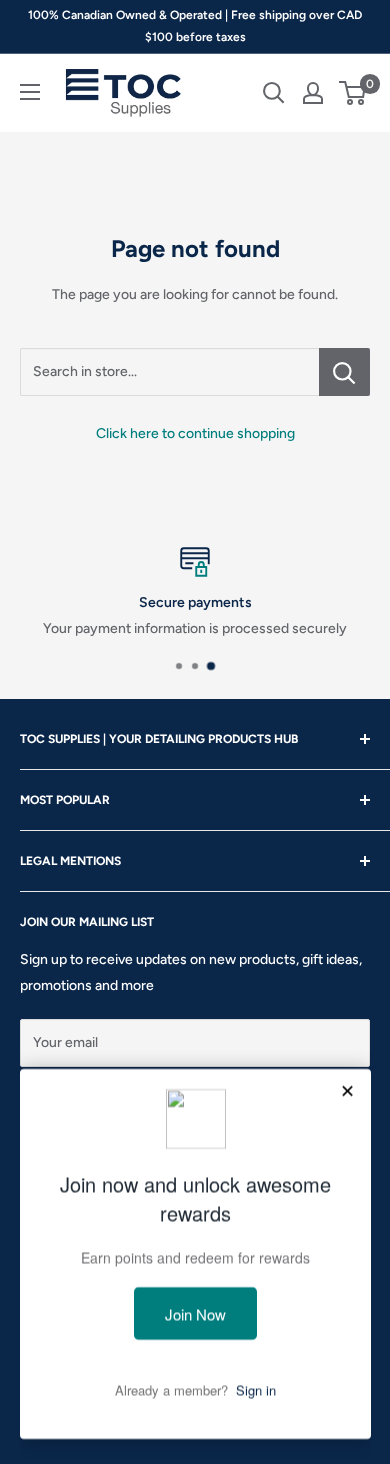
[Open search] (274, 93)
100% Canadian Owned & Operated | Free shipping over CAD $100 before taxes (195, 26)
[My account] (313, 93)
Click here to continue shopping (195, 433)
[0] (353, 93)
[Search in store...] (344, 372)
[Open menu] (30, 92)
